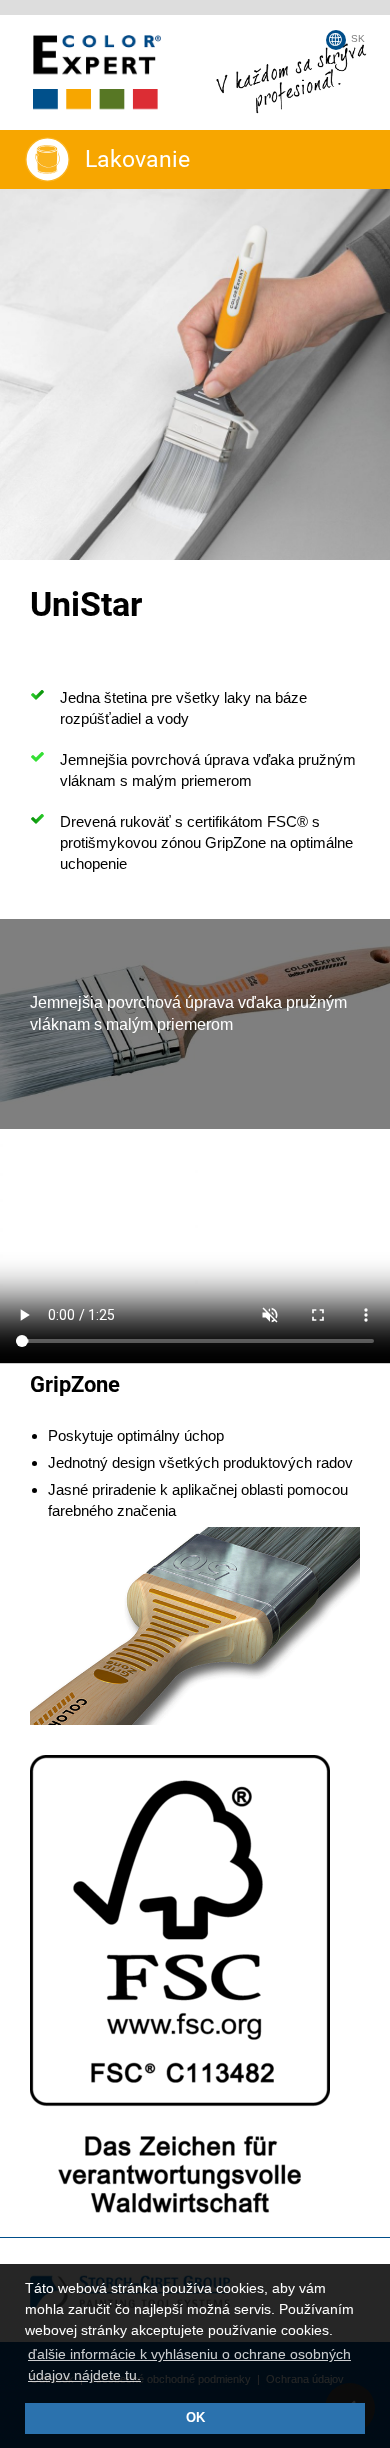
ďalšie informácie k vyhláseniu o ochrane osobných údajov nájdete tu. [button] (189, 2364)
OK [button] (195, 2418)
